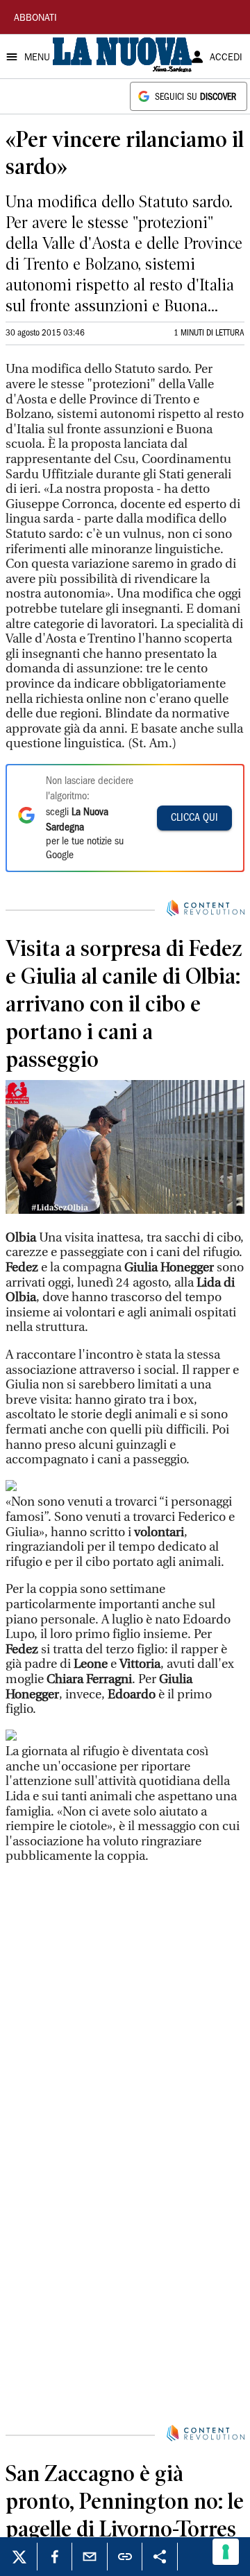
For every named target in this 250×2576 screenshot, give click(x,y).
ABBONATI (35, 19)
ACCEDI (226, 58)
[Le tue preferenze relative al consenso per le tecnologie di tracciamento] (226, 2552)
